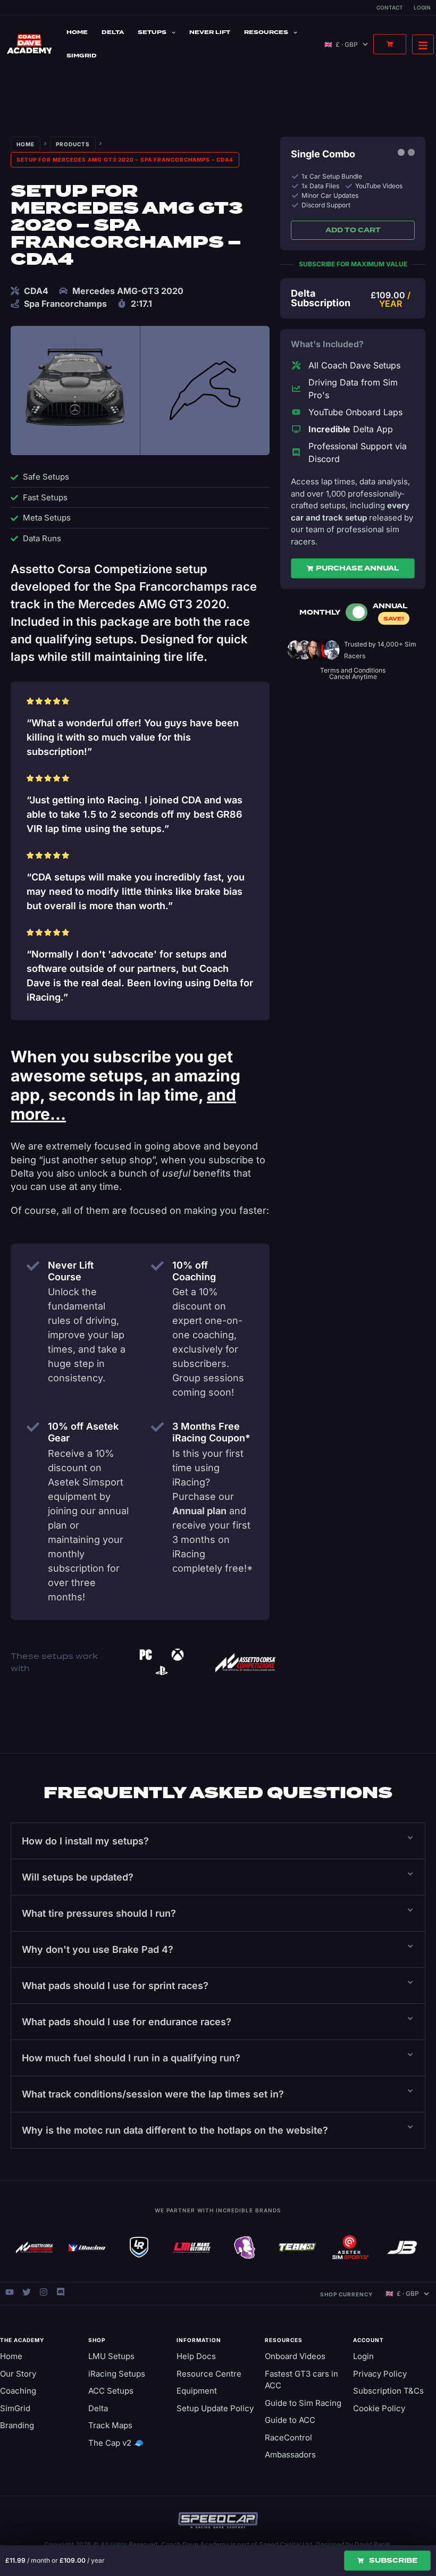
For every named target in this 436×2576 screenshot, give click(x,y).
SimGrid (82, 56)
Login (422, 7)
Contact (390, 7)
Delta (113, 32)
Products (73, 144)
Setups (152, 32)
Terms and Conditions (353, 670)
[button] (218, 1841)
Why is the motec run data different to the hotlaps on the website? (175, 2130)
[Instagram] (44, 2292)
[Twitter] (27, 2292)
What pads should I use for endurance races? (127, 2022)
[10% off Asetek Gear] (33, 1427)
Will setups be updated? (78, 1877)
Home (77, 32)
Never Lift (210, 32)
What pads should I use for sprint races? (115, 1986)
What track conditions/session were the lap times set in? (153, 2094)
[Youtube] (10, 2292)
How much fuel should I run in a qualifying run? (131, 2058)
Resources (266, 32)
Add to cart (353, 230)
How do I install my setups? (85, 1841)
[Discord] (61, 2292)
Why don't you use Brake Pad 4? (98, 1949)
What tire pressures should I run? (99, 1913)
